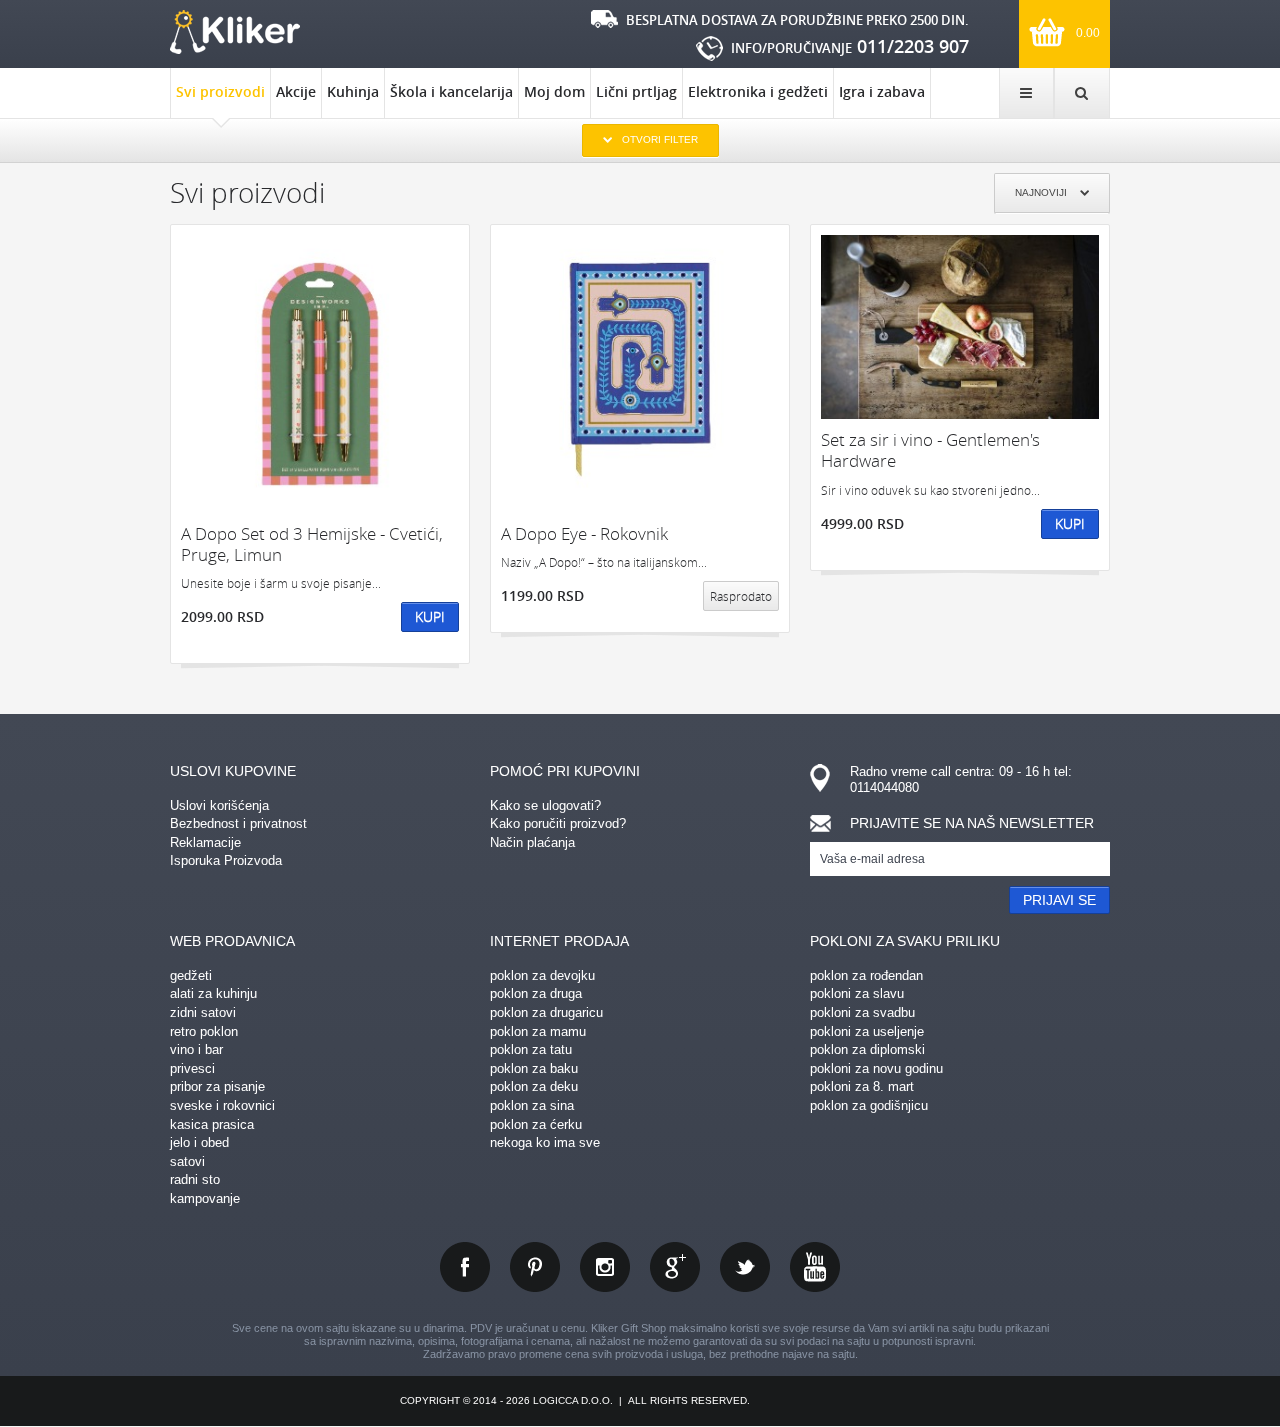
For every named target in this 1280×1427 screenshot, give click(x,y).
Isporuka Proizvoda (226, 860)
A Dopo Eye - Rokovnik (584, 533)
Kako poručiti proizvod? (558, 823)
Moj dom (554, 91)
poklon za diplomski (867, 1049)
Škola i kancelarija (451, 91)
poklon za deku (534, 1086)
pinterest (535, 1267)
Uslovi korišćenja (219, 805)
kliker (235, 32)
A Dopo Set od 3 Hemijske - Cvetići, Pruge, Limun (312, 544)
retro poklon (204, 1031)
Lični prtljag (636, 91)
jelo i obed (199, 1142)
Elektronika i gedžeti (758, 91)
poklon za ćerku (536, 1124)
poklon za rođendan (866, 975)
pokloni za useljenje (867, 1031)
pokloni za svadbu (862, 1012)
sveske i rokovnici (222, 1105)
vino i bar (196, 1049)
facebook (465, 1267)
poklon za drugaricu (546, 1012)
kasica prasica (212, 1124)
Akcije (296, 91)
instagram (605, 1267)
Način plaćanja (532, 842)
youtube (815, 1267)
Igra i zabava (882, 91)
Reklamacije (205, 842)
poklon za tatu (531, 1049)
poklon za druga (536, 993)
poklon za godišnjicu (869, 1105)
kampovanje (205, 1198)
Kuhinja (353, 91)
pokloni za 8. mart (862, 1086)
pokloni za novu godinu (876, 1068)
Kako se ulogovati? (545, 805)
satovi (187, 1161)
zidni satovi (203, 1012)
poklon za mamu (538, 1031)
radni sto (195, 1179)
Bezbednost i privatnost (238, 823)
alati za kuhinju (213, 993)
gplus (675, 1267)
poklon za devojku (542, 975)
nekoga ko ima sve (545, 1142)
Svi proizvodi (220, 91)
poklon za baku (534, 1068)
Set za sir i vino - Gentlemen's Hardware (930, 450)
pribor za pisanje (217, 1086)
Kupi (430, 616)
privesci (192, 1068)
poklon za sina (532, 1105)
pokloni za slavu (857, 993)
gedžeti (191, 975)
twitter (745, 1267)
